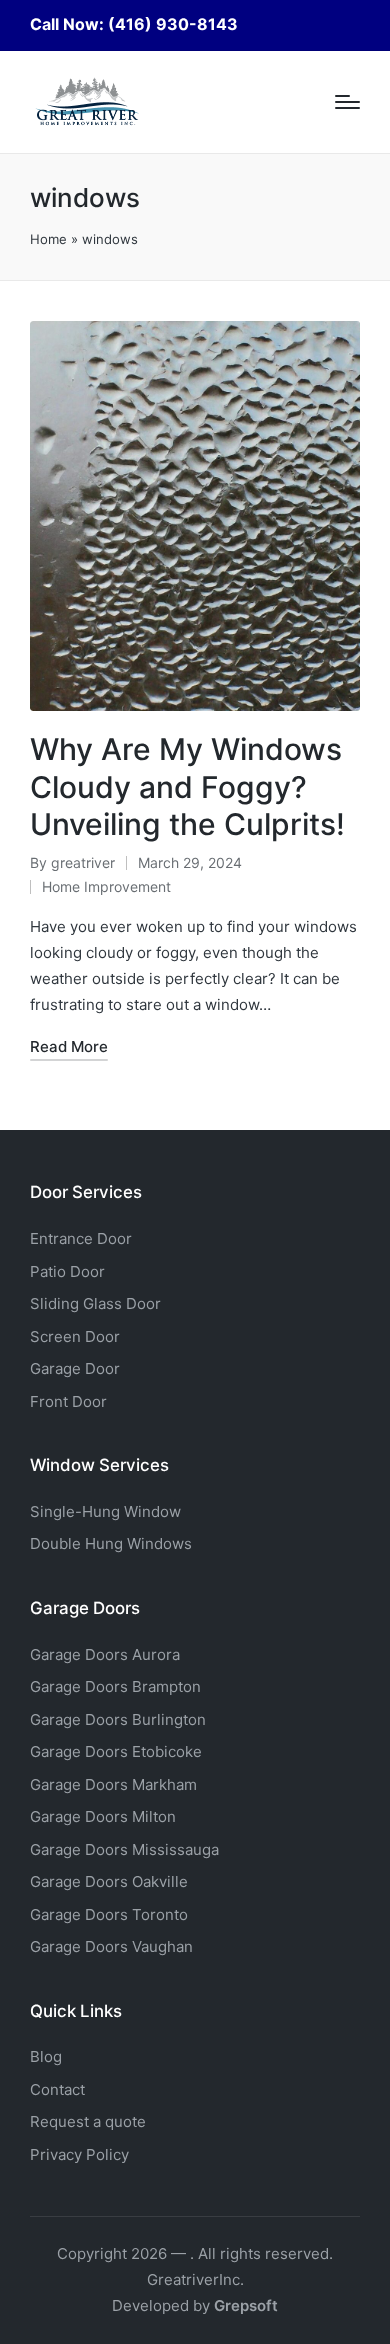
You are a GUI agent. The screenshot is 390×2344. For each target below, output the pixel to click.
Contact (57, 2089)
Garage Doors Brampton (115, 1686)
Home (48, 239)
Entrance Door (81, 1238)
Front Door (68, 1401)
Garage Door (75, 1368)
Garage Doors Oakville (109, 1881)
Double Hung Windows (111, 1543)
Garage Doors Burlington (118, 1719)
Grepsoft (246, 2305)
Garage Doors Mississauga (124, 1849)
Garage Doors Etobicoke (116, 1751)
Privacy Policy (79, 2154)
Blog (46, 2056)
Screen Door (75, 1336)
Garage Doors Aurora (105, 1654)
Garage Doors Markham (113, 1784)
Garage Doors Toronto (109, 1914)
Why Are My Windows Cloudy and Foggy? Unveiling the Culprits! (187, 786)
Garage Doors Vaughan (111, 1946)
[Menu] (347, 102)
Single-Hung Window (105, 1511)
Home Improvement (106, 886)
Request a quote (88, 2121)
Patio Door (67, 1271)
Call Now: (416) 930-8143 (134, 24)
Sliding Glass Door (95, 1303)
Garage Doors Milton (103, 1816)
